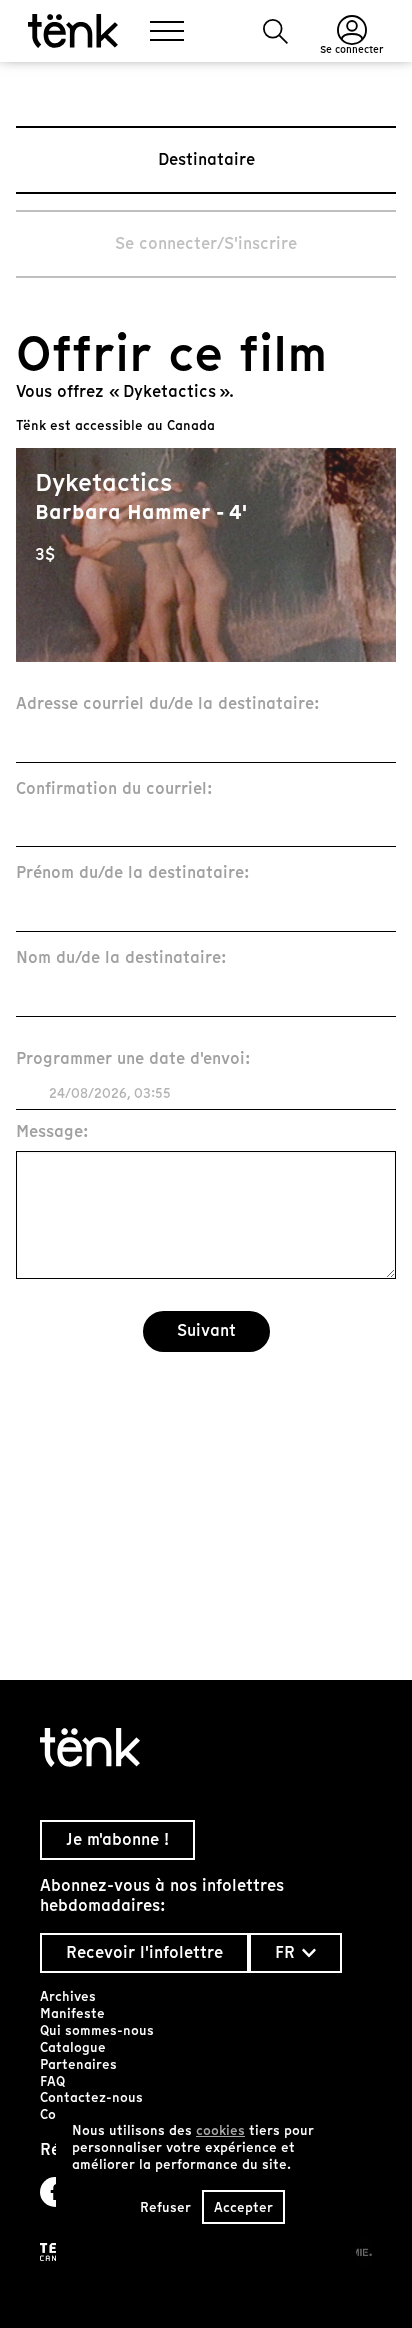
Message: (52, 1132)
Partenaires (78, 2064)
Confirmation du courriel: (114, 789)
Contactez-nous (91, 2097)
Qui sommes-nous (97, 2030)
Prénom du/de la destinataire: (133, 873)
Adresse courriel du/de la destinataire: (168, 704)
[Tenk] (206, 1747)
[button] (275, 31)
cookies (220, 2130)
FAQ (52, 2081)
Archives (68, 1996)
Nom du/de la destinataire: (121, 958)
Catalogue (73, 2047)
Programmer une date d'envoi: (133, 1059)
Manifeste (72, 2013)
